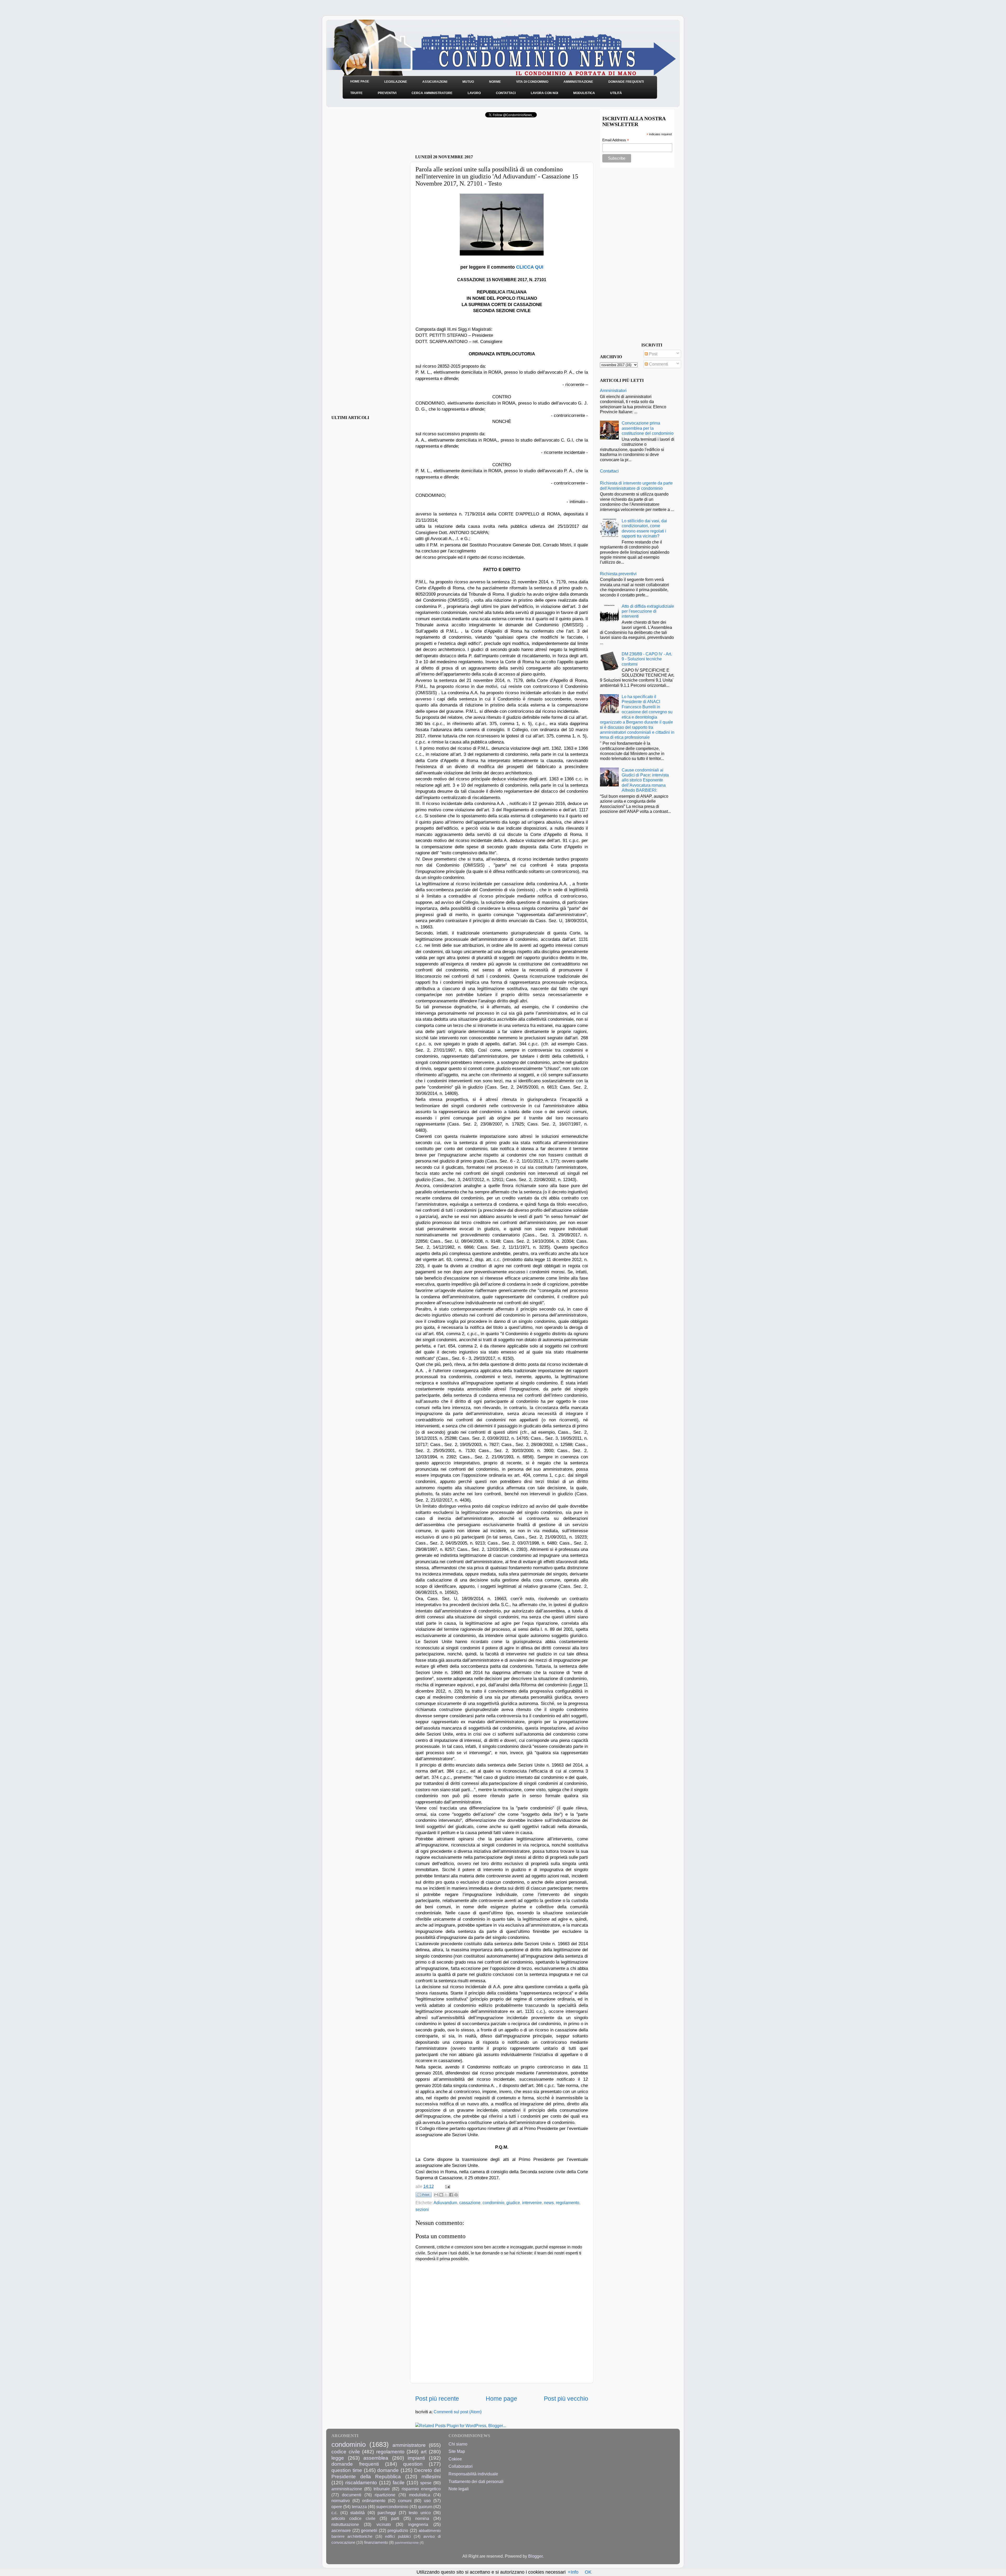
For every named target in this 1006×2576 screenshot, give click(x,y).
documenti (352, 2495)
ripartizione (385, 2495)
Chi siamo (458, 2444)
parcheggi (387, 2513)
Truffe (356, 93)
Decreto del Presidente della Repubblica (386, 2473)
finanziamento (376, 2542)
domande (388, 2470)
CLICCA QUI (530, 267)
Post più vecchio (566, 2399)
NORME (495, 82)
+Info (573, 2572)
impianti (416, 2458)
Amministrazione (578, 82)
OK (588, 2572)
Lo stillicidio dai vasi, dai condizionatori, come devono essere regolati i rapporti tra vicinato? (644, 528)
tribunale (382, 2489)
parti (395, 2518)
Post (653, 354)
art (424, 2452)
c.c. (335, 2513)
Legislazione (396, 82)
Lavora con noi (544, 93)
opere (337, 2507)
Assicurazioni (435, 82)
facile (399, 2482)
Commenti (658, 364)
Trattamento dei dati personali (476, 2481)
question (413, 2464)
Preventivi (387, 93)
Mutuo (468, 82)
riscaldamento (361, 2482)
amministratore (409, 2445)
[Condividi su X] (446, 2195)
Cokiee (455, 2459)
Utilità (616, 93)
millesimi (431, 2476)
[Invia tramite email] (436, 2195)
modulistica (420, 2495)
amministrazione (347, 2489)
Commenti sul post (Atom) (458, 2412)
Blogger (535, 2556)
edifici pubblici (398, 2536)
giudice (513, 2203)
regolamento (568, 2203)
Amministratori (613, 390)
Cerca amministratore (432, 93)
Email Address (616, 140)
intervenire (532, 2203)
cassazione (470, 2203)
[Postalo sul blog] (441, 2195)
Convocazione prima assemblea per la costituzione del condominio (648, 428)
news (549, 2203)
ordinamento (374, 2501)
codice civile (346, 2452)
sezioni (422, 2209)
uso (427, 2501)
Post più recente (437, 2399)
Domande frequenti (626, 82)
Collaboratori (461, 2466)
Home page (501, 2399)
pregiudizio (398, 2530)
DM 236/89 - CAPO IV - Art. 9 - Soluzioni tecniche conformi (647, 659)
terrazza (359, 2507)
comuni (405, 2501)
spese (426, 2483)
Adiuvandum (445, 2203)
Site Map (457, 2451)
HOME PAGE (360, 81)
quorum (425, 2507)
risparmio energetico (421, 2489)
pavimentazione (407, 2543)
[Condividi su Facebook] (451, 2195)
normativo (341, 2501)
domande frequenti (355, 2464)
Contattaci (506, 93)
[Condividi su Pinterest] (456, 2195)
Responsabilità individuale (473, 2474)
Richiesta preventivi (618, 574)
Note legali (459, 2489)
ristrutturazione (345, 2524)
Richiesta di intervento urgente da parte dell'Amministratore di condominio (636, 485)
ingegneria (418, 2524)
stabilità (357, 2513)
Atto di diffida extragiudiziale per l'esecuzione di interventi (648, 611)
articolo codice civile (353, 2518)
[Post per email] (447, 2186)
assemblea (376, 2458)
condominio (493, 2203)
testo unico (420, 2513)
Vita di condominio (532, 82)
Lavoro (474, 93)
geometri (369, 2530)
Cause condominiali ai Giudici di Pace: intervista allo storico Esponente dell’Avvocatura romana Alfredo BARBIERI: (645, 780)
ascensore (341, 2530)
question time (347, 2470)
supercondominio (392, 2507)
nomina (422, 2518)
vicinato (384, 2524)
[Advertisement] (477, 138)
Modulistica (584, 93)
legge (338, 2458)
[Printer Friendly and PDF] (424, 2196)
